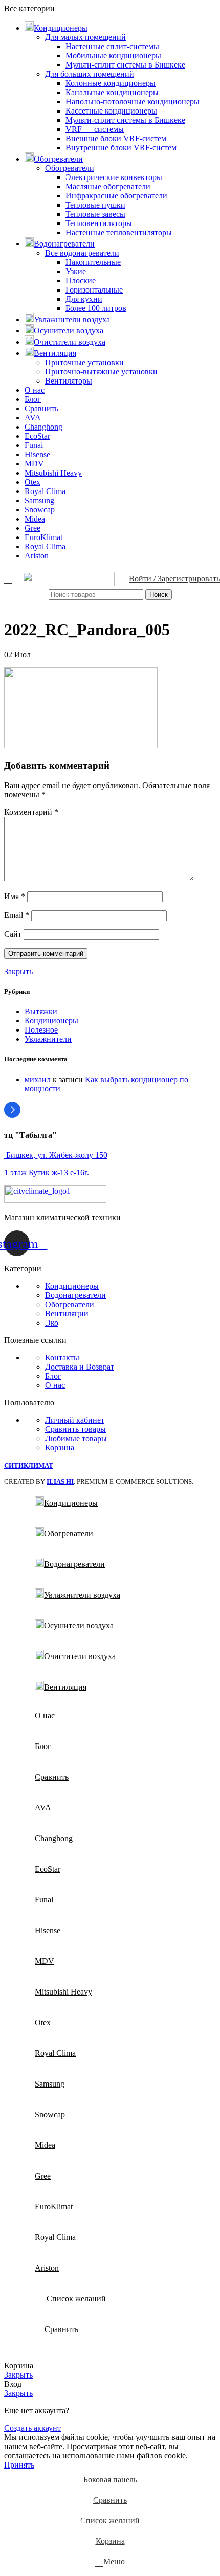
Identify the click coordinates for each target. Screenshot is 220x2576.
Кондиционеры (51, 1021)
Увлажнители (48, 1039)
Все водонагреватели (82, 253)
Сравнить (61, 2329)
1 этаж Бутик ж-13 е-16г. (47, 1172)
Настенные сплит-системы (112, 46)
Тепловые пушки (95, 205)
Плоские (81, 281)
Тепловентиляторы (99, 223)
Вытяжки (41, 1011)
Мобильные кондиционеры (113, 55)
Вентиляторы (69, 381)
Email (17, 915)
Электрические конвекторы (114, 177)
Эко (52, 1323)
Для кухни (84, 299)
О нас (55, 1385)
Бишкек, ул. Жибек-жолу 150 (56, 1155)
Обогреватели (70, 168)
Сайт (13, 934)
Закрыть (18, 971)
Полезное (41, 1030)
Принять (19, 2465)
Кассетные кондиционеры (111, 111)
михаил (38, 1079)
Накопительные (93, 262)
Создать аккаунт (32, 2428)
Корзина (60, 1448)
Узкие (76, 271)
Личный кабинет (75, 1420)
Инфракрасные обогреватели (116, 196)
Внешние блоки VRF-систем (116, 138)
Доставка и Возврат (80, 1367)
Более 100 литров (96, 308)
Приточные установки (84, 362)
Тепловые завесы (95, 214)
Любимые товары (76, 1438)
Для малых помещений (85, 37)
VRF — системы (95, 129)
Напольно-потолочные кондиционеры (133, 102)
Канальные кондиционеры (112, 92)
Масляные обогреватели (108, 186)
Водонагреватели (75, 1295)
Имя (15, 896)
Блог (53, 1376)
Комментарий (31, 812)
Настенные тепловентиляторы (119, 232)
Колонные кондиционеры (111, 83)
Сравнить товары (75, 1429)
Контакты (62, 1358)
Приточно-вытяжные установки (101, 372)
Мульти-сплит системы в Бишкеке (125, 65)
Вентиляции (67, 1314)
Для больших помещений (90, 74)
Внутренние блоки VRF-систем (121, 148)
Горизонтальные (94, 290)
